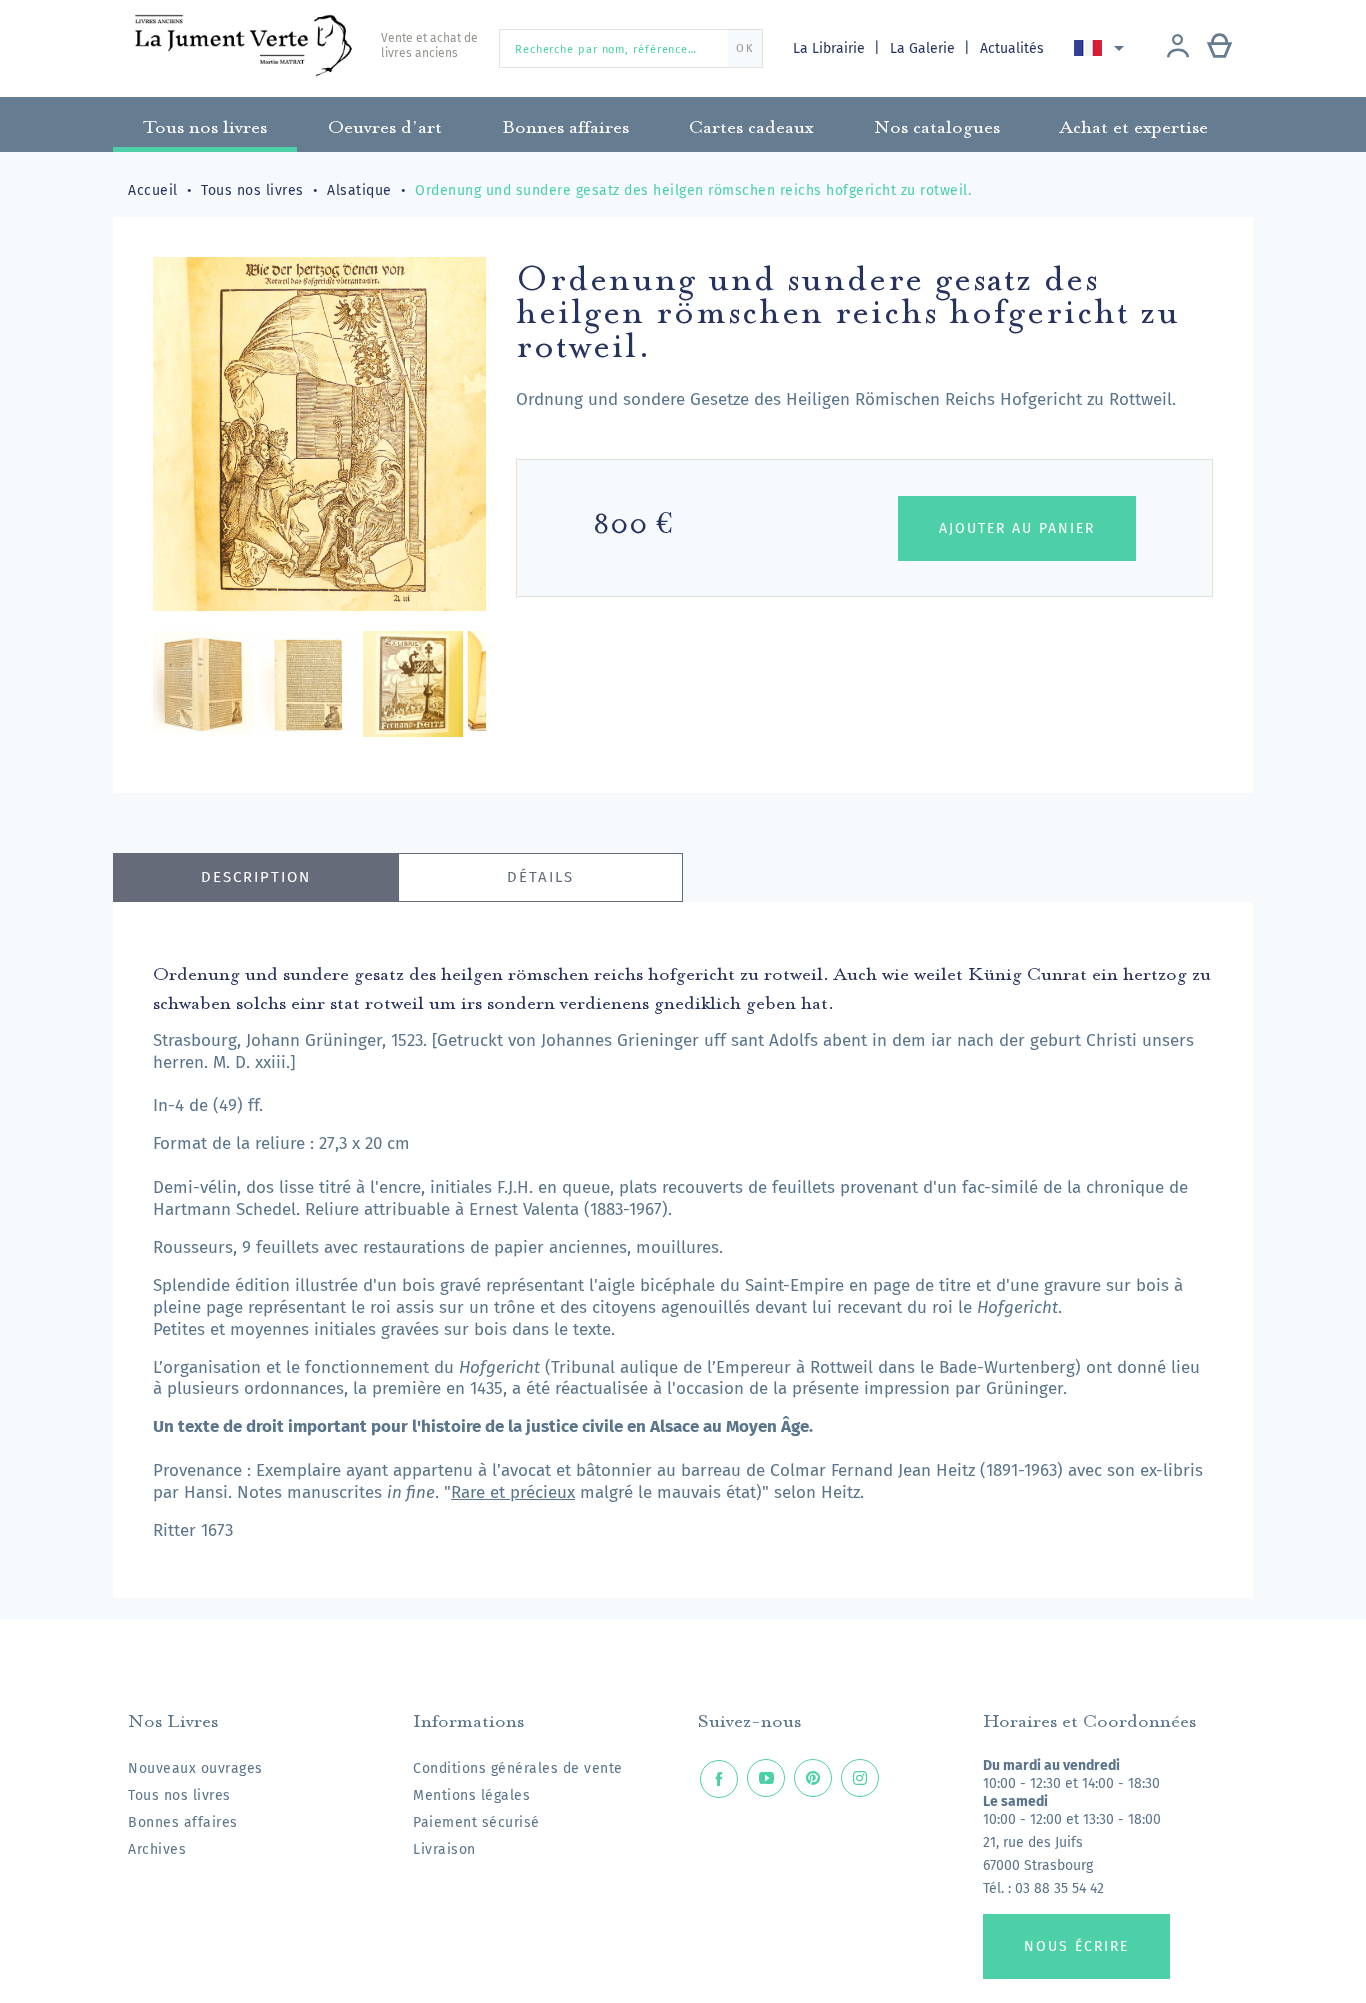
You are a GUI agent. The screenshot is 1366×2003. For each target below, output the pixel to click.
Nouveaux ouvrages (195, 1768)
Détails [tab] (540, 877)
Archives (157, 1849)
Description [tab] (256, 877)
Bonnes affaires (183, 1822)
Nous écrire (1076, 1946)
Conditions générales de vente (518, 1768)
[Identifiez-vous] (1178, 48)
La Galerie (924, 48)
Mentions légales (471, 1795)
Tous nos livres (179, 1795)
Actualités (1012, 48)
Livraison (444, 1849)
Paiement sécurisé (476, 1822)
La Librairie (831, 48)
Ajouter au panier (1017, 528)
